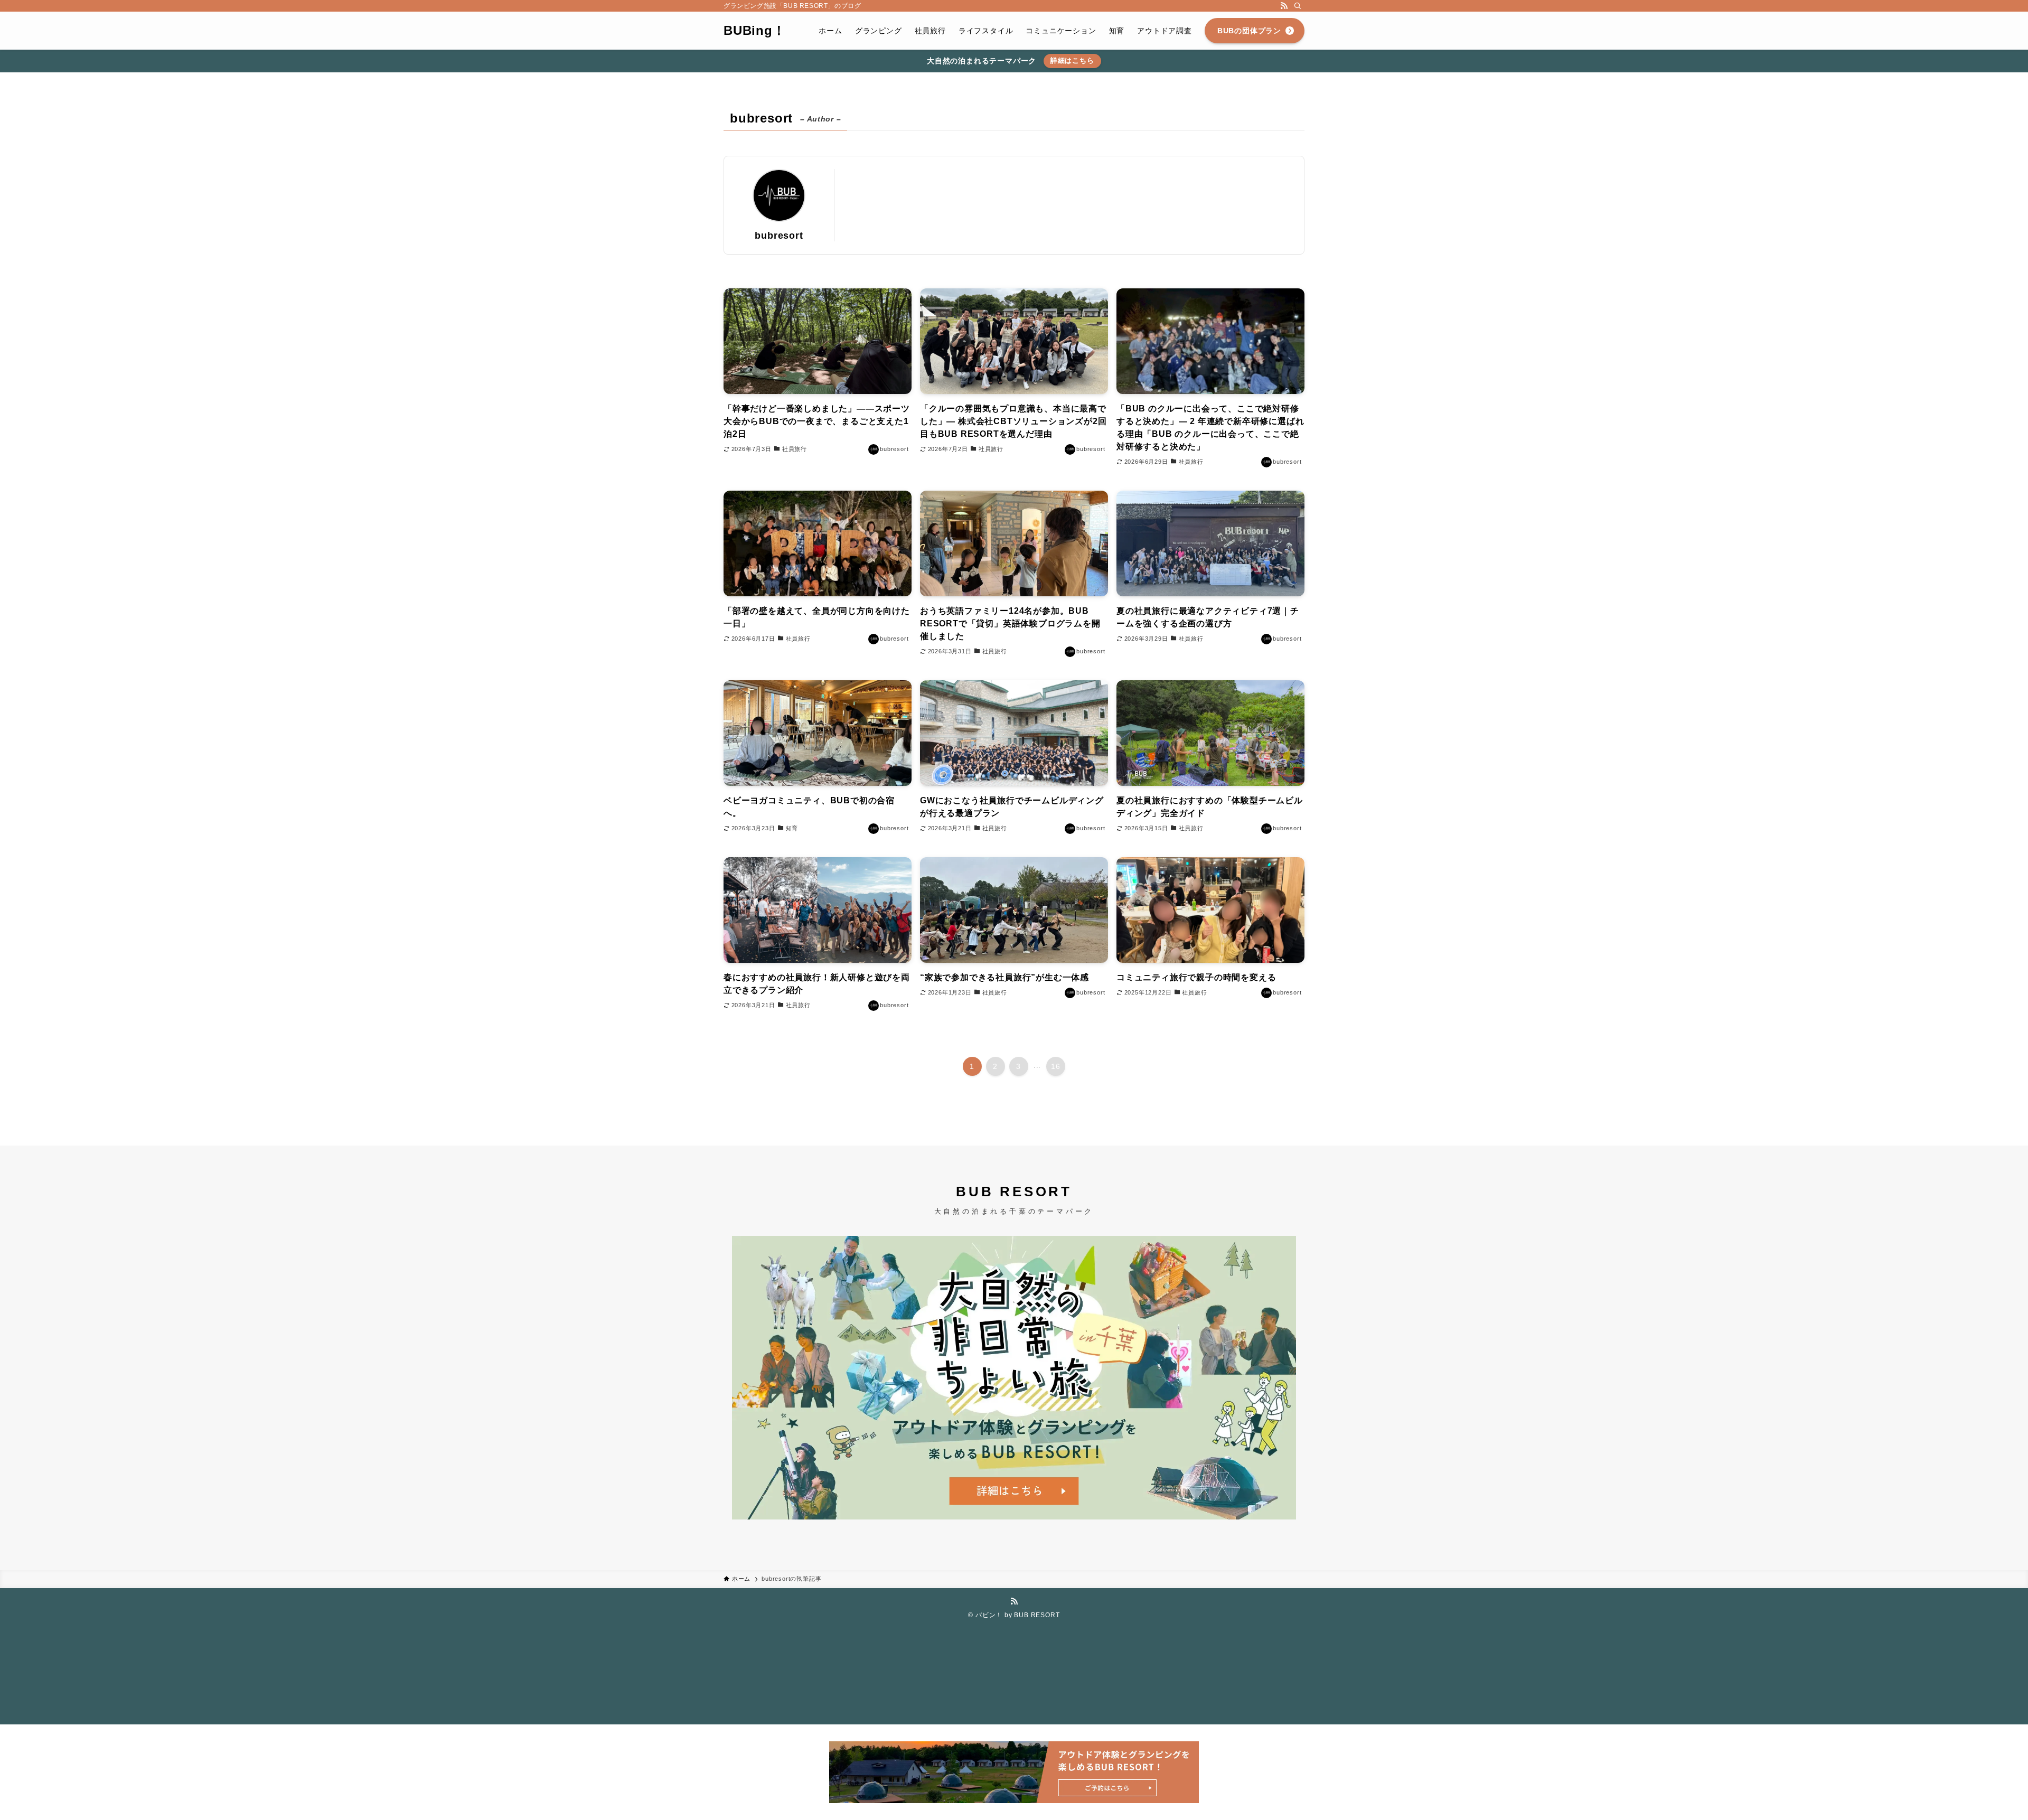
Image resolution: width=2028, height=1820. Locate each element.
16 (1056, 1066)
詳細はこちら (1072, 60)
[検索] (1298, 6)
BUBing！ (755, 31)
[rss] (1284, 6)
